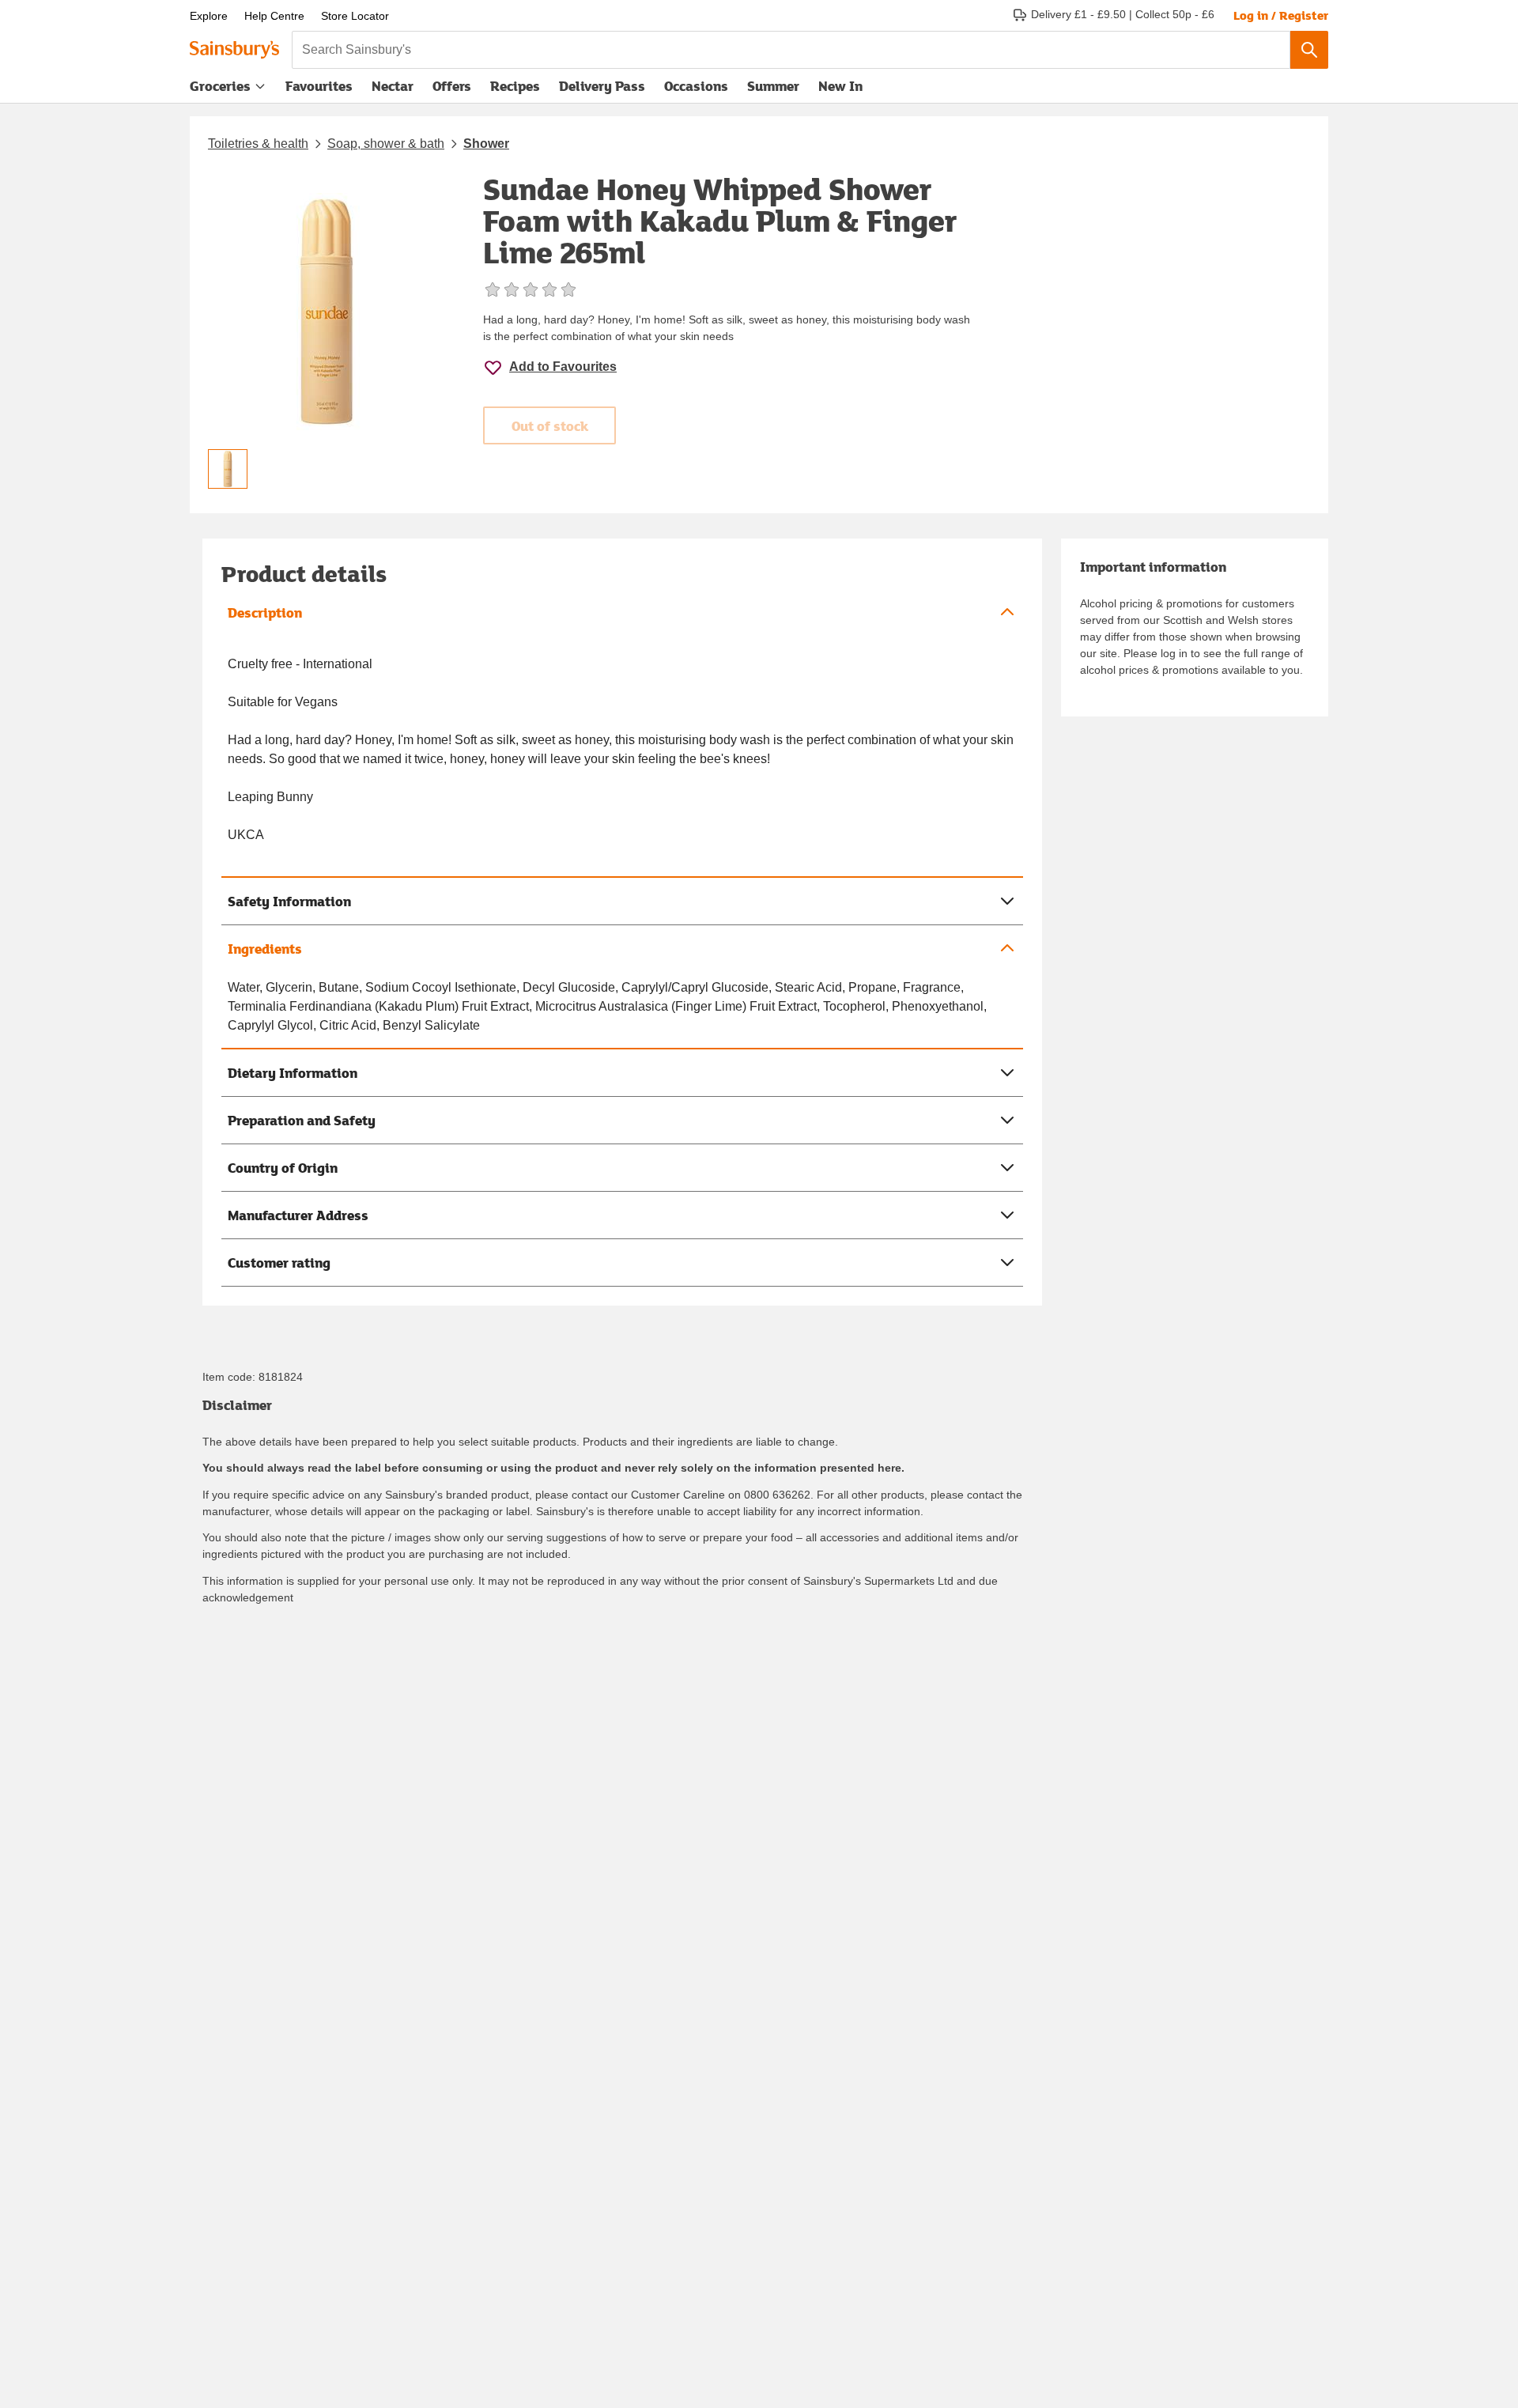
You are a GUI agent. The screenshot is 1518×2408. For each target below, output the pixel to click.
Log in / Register (1281, 15)
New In (840, 86)
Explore (209, 16)
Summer (773, 86)
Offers (452, 86)
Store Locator (355, 16)
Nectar (393, 86)
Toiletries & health (258, 144)
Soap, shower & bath (386, 144)
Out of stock (550, 426)
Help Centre (274, 16)
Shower (486, 144)
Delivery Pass (602, 89)
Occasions (696, 86)
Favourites (319, 86)
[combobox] (791, 50)
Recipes (515, 86)
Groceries (220, 86)
